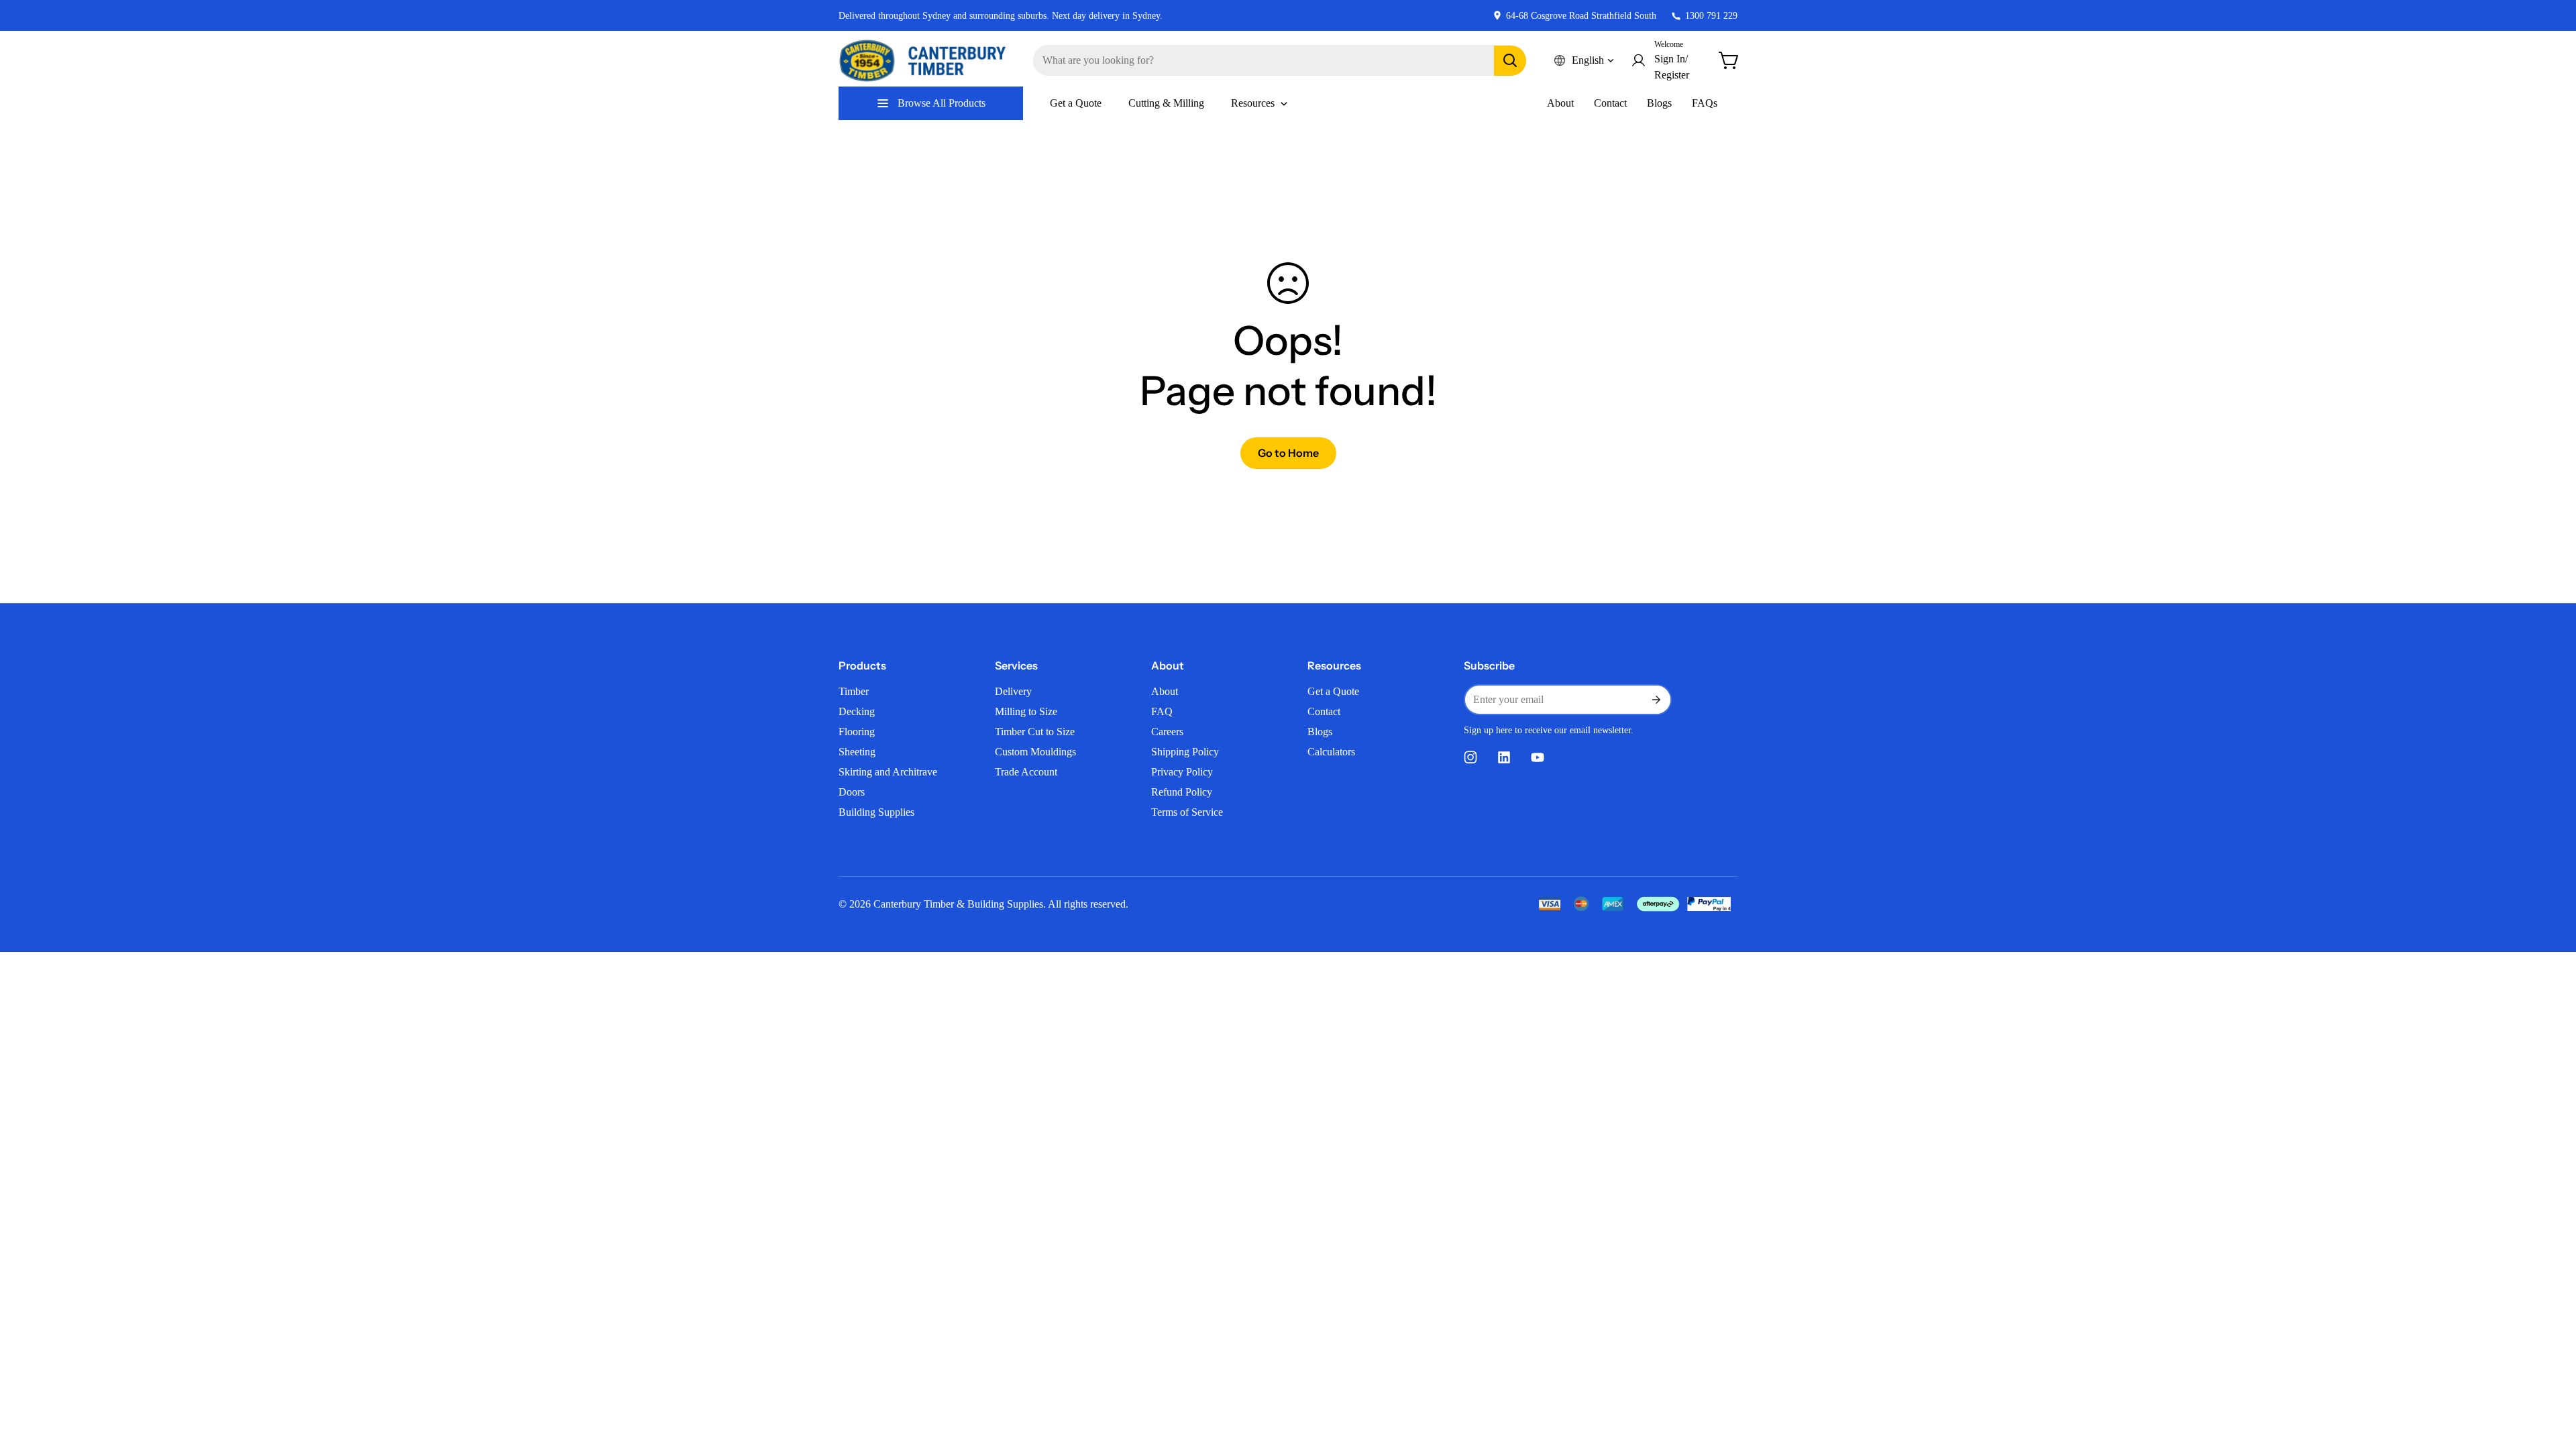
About (1560, 103)
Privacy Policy (1182, 772)
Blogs (1659, 103)
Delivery (1013, 691)
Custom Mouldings (1035, 752)
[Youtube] (1538, 757)
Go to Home (1288, 453)
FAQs (1705, 103)
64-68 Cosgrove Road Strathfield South (1581, 16)
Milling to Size (1026, 711)
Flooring (857, 732)
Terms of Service (1187, 812)
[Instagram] (1470, 757)
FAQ (1162, 711)
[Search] (1510, 61)
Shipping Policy (1185, 752)
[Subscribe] (1656, 700)
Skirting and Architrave (888, 772)
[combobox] (1280, 60)
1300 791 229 (1711, 16)
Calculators (1331, 752)
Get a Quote (1333, 691)
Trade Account (1026, 772)
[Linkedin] (1504, 757)
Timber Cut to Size (1035, 732)
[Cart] (1729, 60)
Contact (1610, 103)
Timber (854, 691)
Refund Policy (1182, 792)
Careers (1167, 732)
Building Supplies (876, 812)
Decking (857, 711)
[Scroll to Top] (2550, 1376)
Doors (852, 792)
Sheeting (857, 752)
